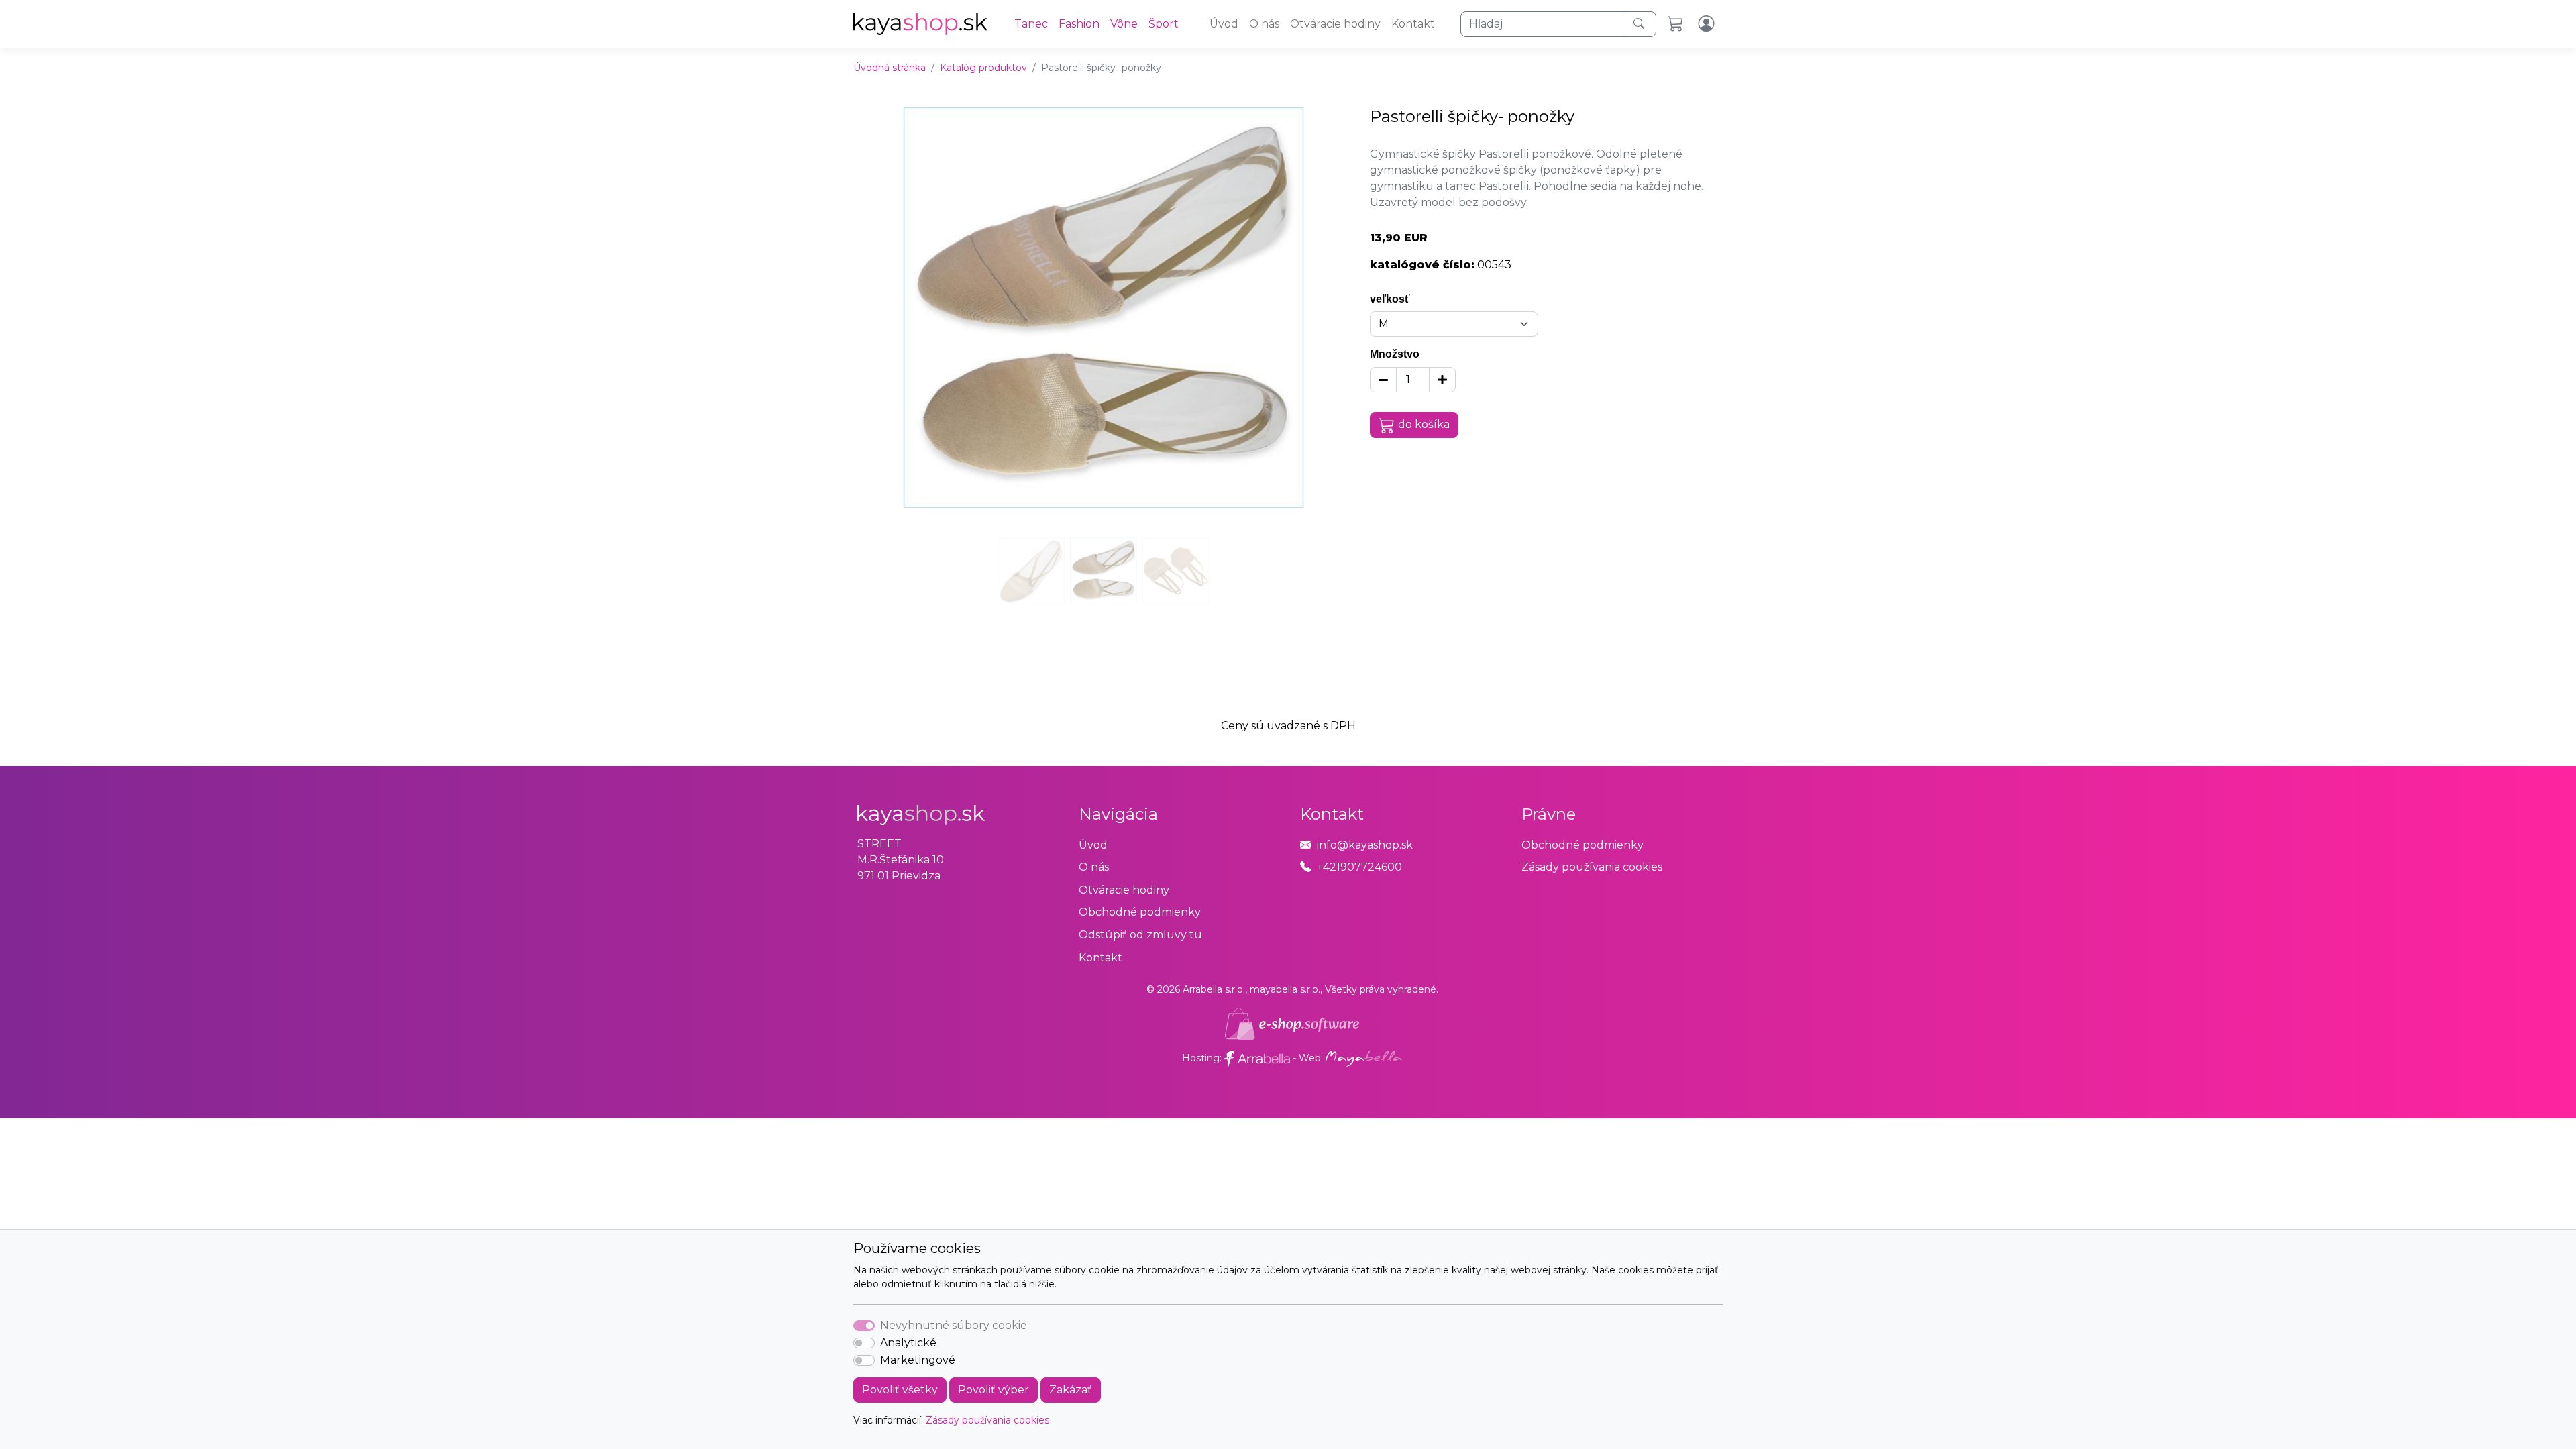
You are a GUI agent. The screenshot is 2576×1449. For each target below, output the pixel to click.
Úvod (1224, 24)
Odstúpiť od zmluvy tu (1140, 935)
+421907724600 (1359, 867)
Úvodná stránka (890, 68)
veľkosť (1390, 299)
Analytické (908, 1343)
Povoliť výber (994, 1390)
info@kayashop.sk (1365, 845)
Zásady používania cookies (987, 1420)
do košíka (1424, 424)
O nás (1264, 24)
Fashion (1079, 24)
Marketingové (918, 1360)
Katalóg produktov (983, 68)
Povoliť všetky (900, 1390)
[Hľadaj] (1641, 24)
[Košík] (1677, 24)
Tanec (1031, 24)
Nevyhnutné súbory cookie (954, 1325)
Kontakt (1413, 24)
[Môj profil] (1708, 24)
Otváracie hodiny (1335, 24)
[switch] (864, 1343)
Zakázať (1071, 1390)
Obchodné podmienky (1140, 912)
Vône (1124, 24)
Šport (1164, 24)
